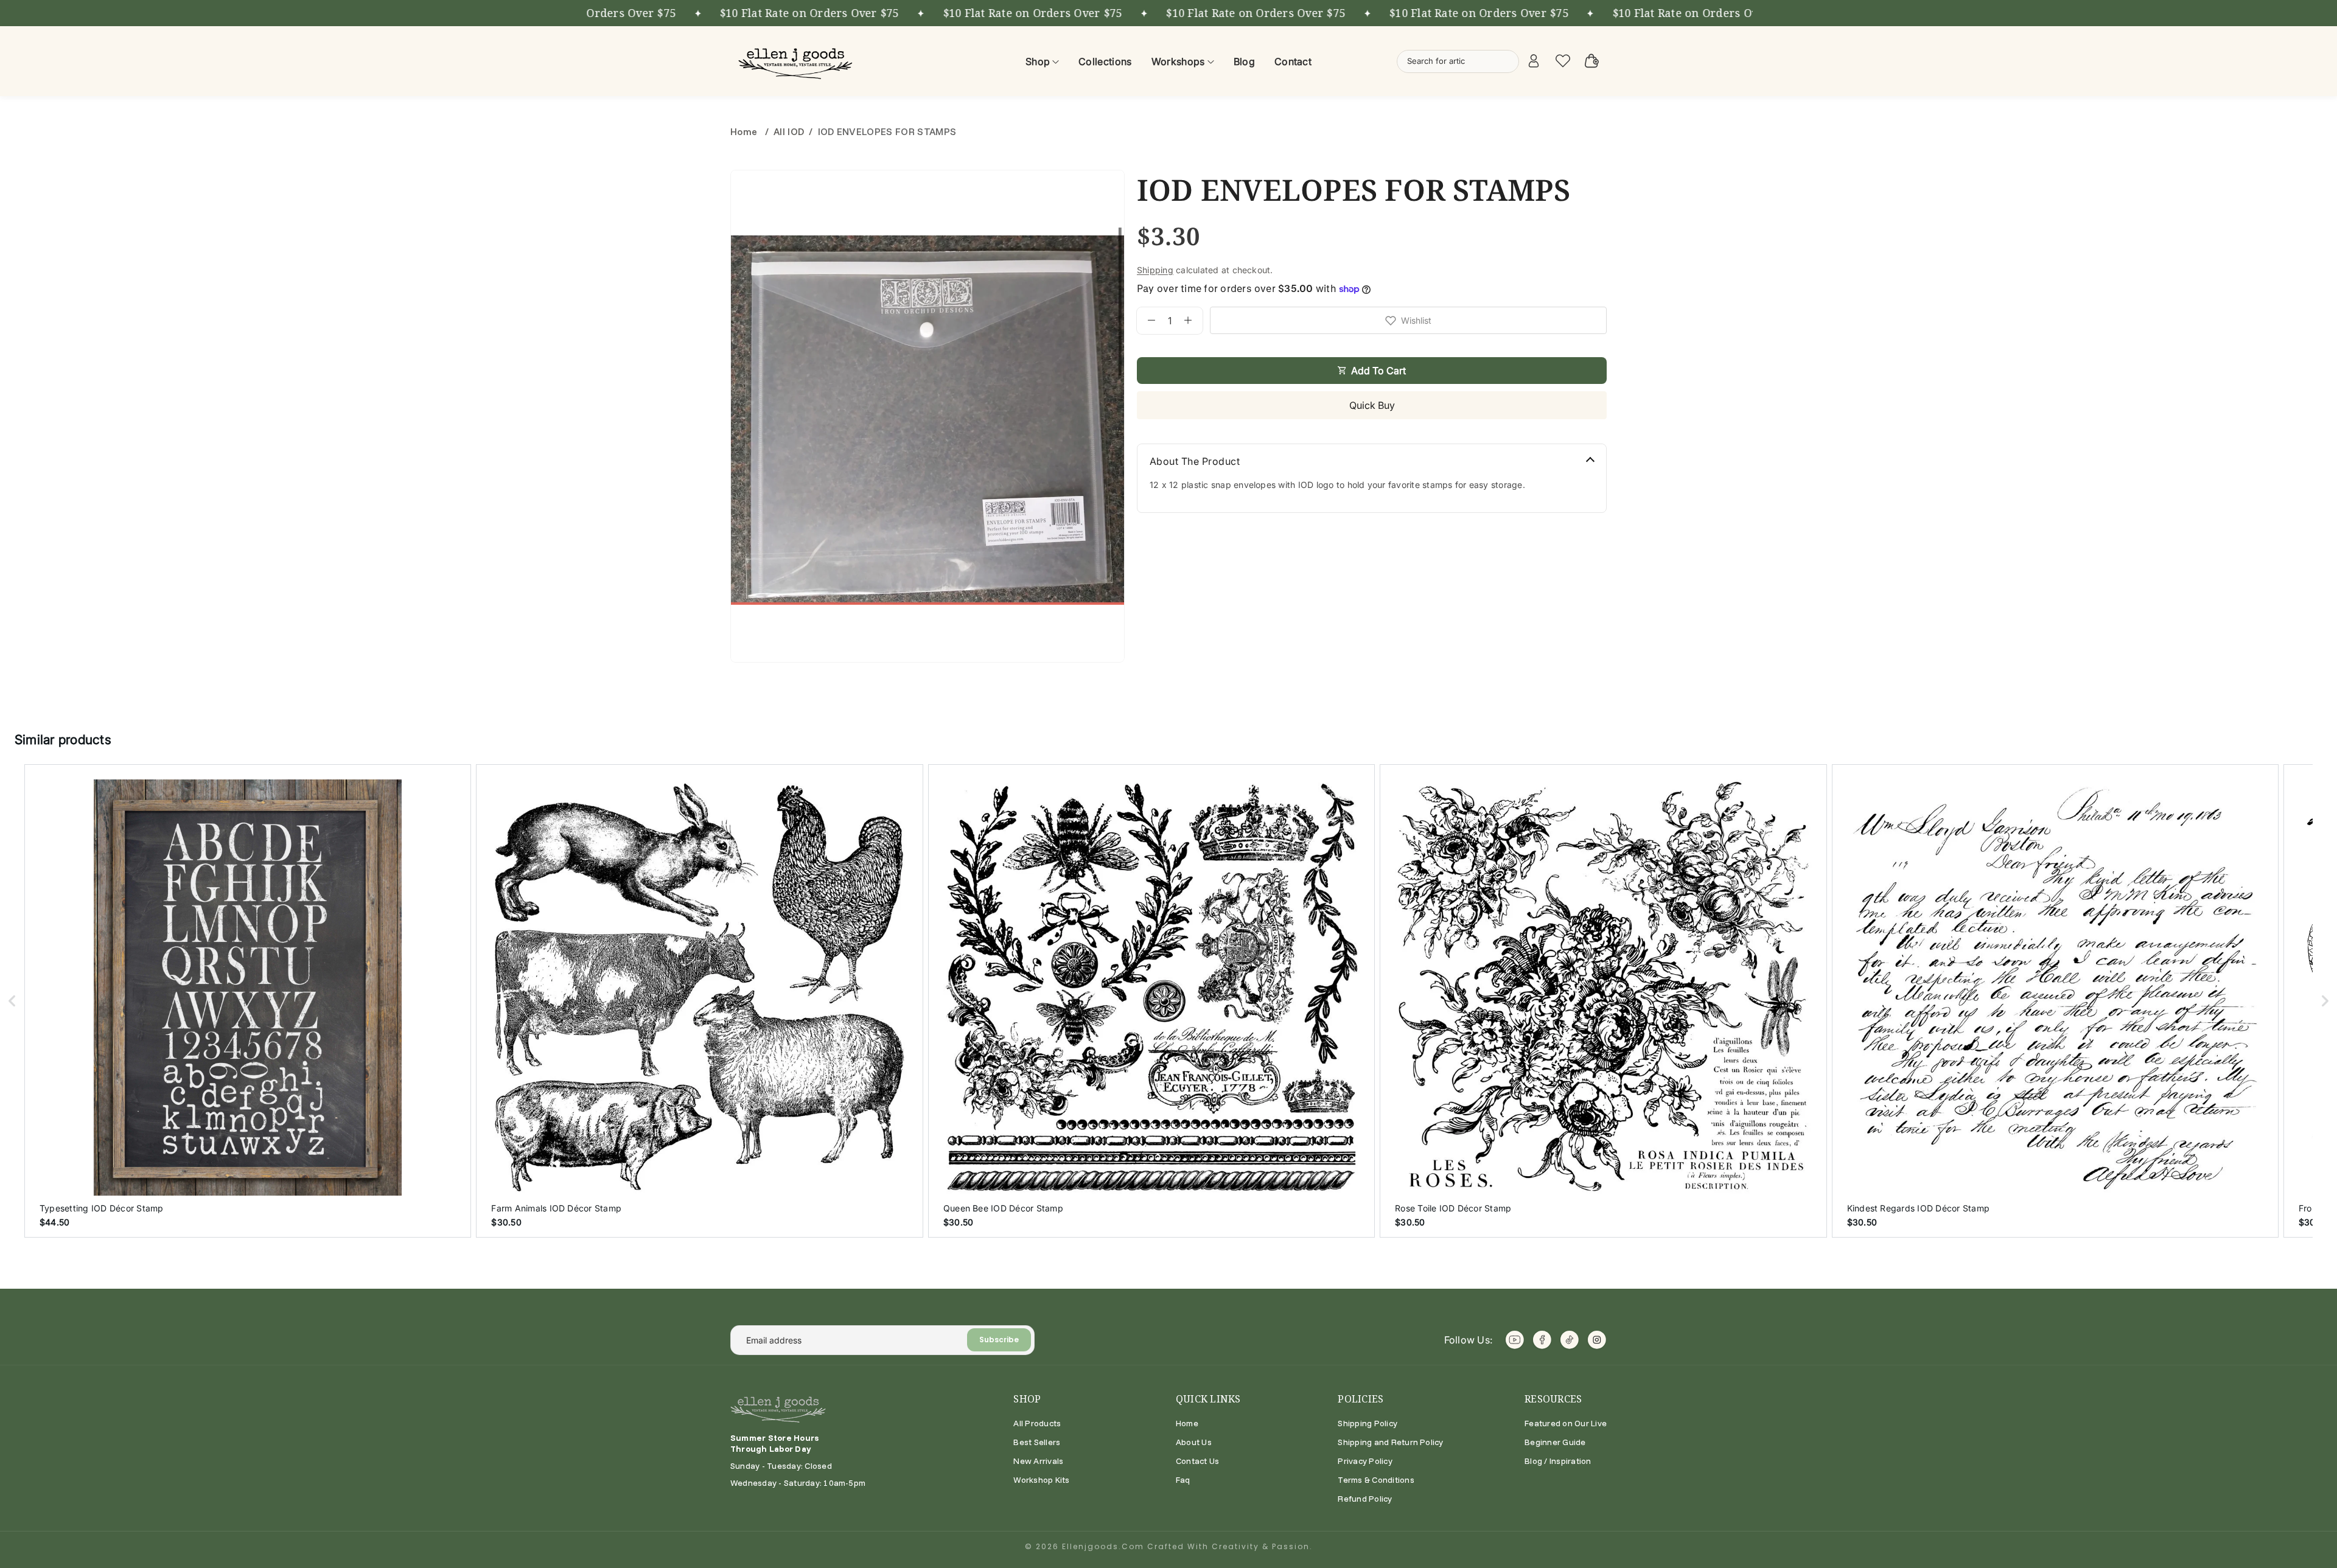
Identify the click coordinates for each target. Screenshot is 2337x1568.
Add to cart (1378, 371)
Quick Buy (1372, 405)
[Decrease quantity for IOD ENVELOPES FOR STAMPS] (1146, 321)
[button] (12, 1001)
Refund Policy (1365, 1499)
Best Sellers (1037, 1442)
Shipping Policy (1368, 1423)
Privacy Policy (1365, 1461)
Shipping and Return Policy (1390, 1442)
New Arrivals (1038, 1461)
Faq (1183, 1480)
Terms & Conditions (1376, 1480)
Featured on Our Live (1566, 1423)
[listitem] (248, 1001)
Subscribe (999, 1340)
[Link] (797, 61)
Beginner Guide (1555, 1442)
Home (745, 131)
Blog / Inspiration (1558, 1461)
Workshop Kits (1041, 1480)
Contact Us (1197, 1461)
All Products (1037, 1423)
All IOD (789, 131)
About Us (1194, 1442)
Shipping (1155, 270)
